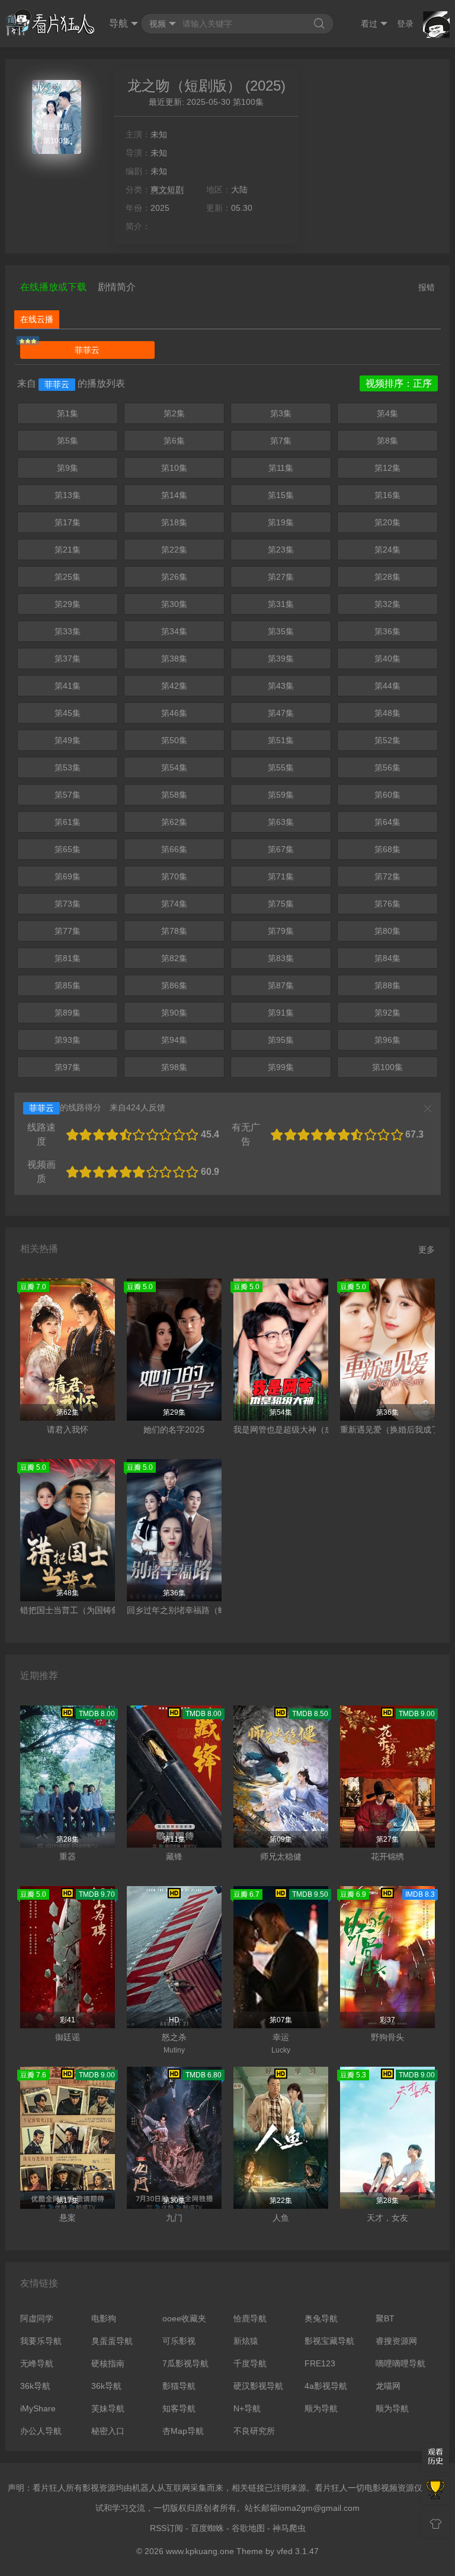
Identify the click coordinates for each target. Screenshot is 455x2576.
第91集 (281, 1013)
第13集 (68, 495)
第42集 (174, 686)
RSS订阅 (166, 2528)
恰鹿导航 (250, 2318)
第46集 (174, 713)
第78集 (174, 931)
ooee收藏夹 (184, 2318)
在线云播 (37, 319)
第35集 (281, 631)
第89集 (68, 1013)
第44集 (387, 686)
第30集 (174, 604)
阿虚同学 (37, 2318)
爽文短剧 (167, 189)
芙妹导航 (108, 2408)
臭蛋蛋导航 (112, 2341)
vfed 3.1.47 (298, 2551)
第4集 (387, 413)
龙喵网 (388, 2386)
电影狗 (104, 2318)
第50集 (174, 740)
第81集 (68, 958)
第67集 (281, 849)
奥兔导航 (321, 2318)
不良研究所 (254, 2431)
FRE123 (320, 2363)
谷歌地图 (248, 2528)
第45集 (68, 713)
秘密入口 (108, 2431)
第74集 (174, 904)
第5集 (68, 441)
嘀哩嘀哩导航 (400, 2363)
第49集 (68, 740)
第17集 (68, 522)
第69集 (68, 876)
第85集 (68, 985)
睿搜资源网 (396, 2341)
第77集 (68, 931)
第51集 (281, 740)
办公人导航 (41, 2431)
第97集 (68, 1067)
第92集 (387, 1013)
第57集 (68, 795)
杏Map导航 (183, 2431)
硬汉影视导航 (258, 2386)
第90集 (174, 1013)
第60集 (387, 795)
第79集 (281, 931)
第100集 (387, 1067)
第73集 (68, 904)
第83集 (281, 958)
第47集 (281, 713)
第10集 (174, 468)
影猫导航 (179, 2386)
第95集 (281, 1040)
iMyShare (38, 2408)
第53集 (68, 767)
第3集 (281, 413)
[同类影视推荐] (435, 2491)
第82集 (174, 958)
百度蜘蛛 (207, 2528)
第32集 (387, 604)
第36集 (387, 631)
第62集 (174, 822)
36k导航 (35, 2386)
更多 (427, 1250)
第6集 (174, 441)
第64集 (387, 822)
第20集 (387, 522)
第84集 (387, 958)
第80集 (387, 931)
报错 (427, 287)
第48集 (387, 713)
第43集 (281, 686)
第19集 (281, 522)
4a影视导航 (326, 2386)
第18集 (174, 522)
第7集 (281, 441)
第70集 (174, 876)
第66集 (174, 849)
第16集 (387, 495)
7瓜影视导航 (185, 2363)
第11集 (281, 468)
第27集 (281, 577)
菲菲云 (87, 350)
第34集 (174, 631)
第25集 (68, 577)
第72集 (387, 876)
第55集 (281, 767)
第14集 (174, 495)
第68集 (387, 849)
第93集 (68, 1040)
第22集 (174, 550)
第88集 (387, 985)
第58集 (174, 795)
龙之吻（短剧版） (184, 86)
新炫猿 (246, 2341)
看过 (369, 24)
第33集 (68, 631)
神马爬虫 (289, 2528)
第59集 (281, 795)
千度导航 (250, 2363)
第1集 (68, 413)
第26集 (174, 577)
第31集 (281, 604)
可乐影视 (179, 2341)
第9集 (68, 468)
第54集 (174, 767)
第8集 (387, 441)
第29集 (68, 604)
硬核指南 (108, 2363)
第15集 (281, 495)
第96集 (387, 1040)
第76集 (387, 904)
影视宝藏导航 (329, 2341)
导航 (118, 23)
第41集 (68, 686)
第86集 (174, 985)
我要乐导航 (41, 2341)
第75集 (281, 904)
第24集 (387, 550)
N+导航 (247, 2408)
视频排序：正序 (399, 383)
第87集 (281, 985)
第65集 (68, 849)
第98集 (174, 1067)
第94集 (174, 1040)
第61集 (68, 822)
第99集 (281, 1067)
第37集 (68, 659)
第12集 (387, 468)
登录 (405, 24)
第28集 (387, 577)
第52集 (387, 740)
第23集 (281, 550)
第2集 (174, 413)
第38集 (174, 659)
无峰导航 (37, 2363)
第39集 (281, 659)
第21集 (68, 550)
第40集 (387, 659)
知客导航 (179, 2408)
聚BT (385, 2318)
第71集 (281, 876)
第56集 (387, 767)
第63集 (281, 822)
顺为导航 (321, 2408)
